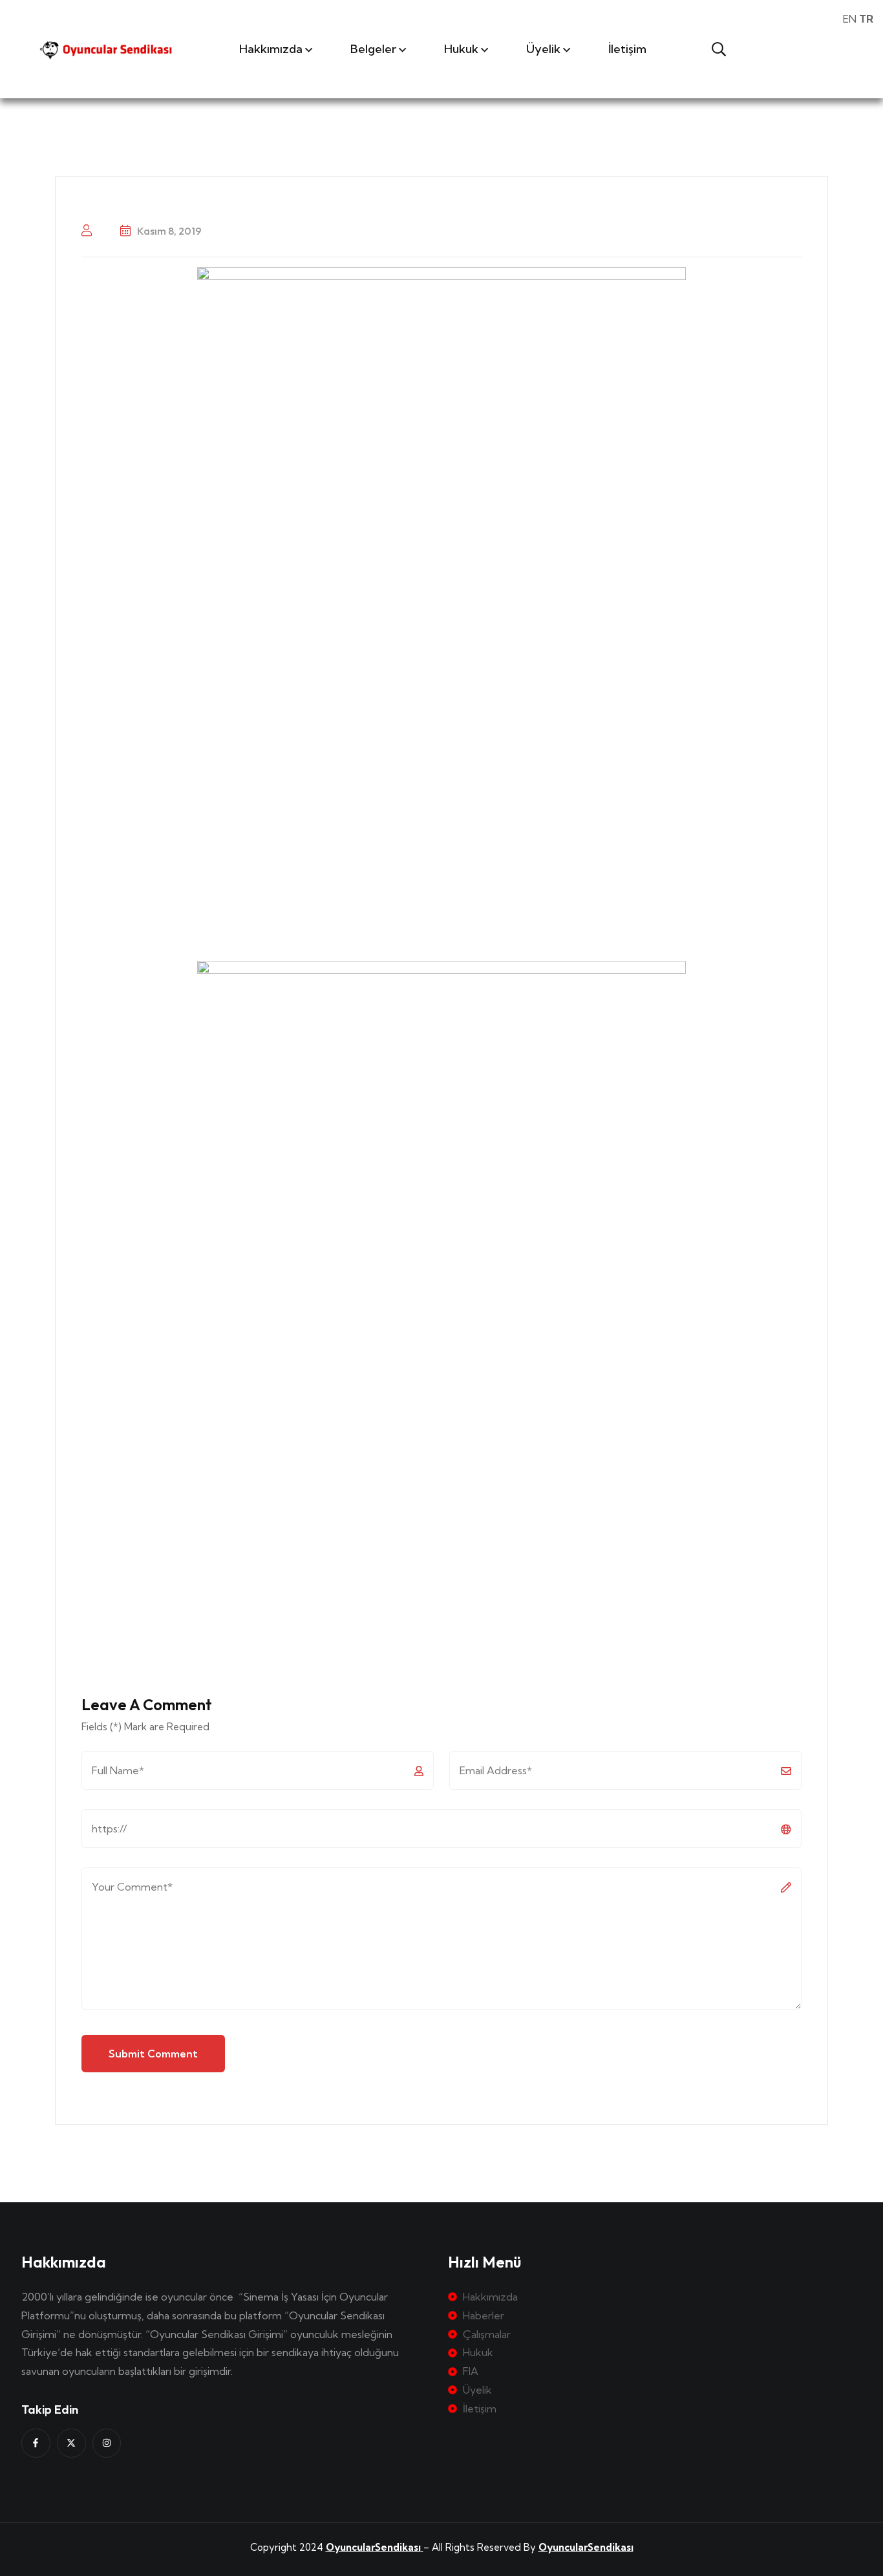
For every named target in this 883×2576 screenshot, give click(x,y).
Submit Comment (153, 2054)
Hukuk (461, 49)
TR (866, 19)
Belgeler (373, 49)
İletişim (627, 49)
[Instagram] (107, 2443)
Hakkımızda (271, 49)
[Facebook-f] (36, 2443)
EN (850, 19)
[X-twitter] (71, 2443)
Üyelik (543, 49)
